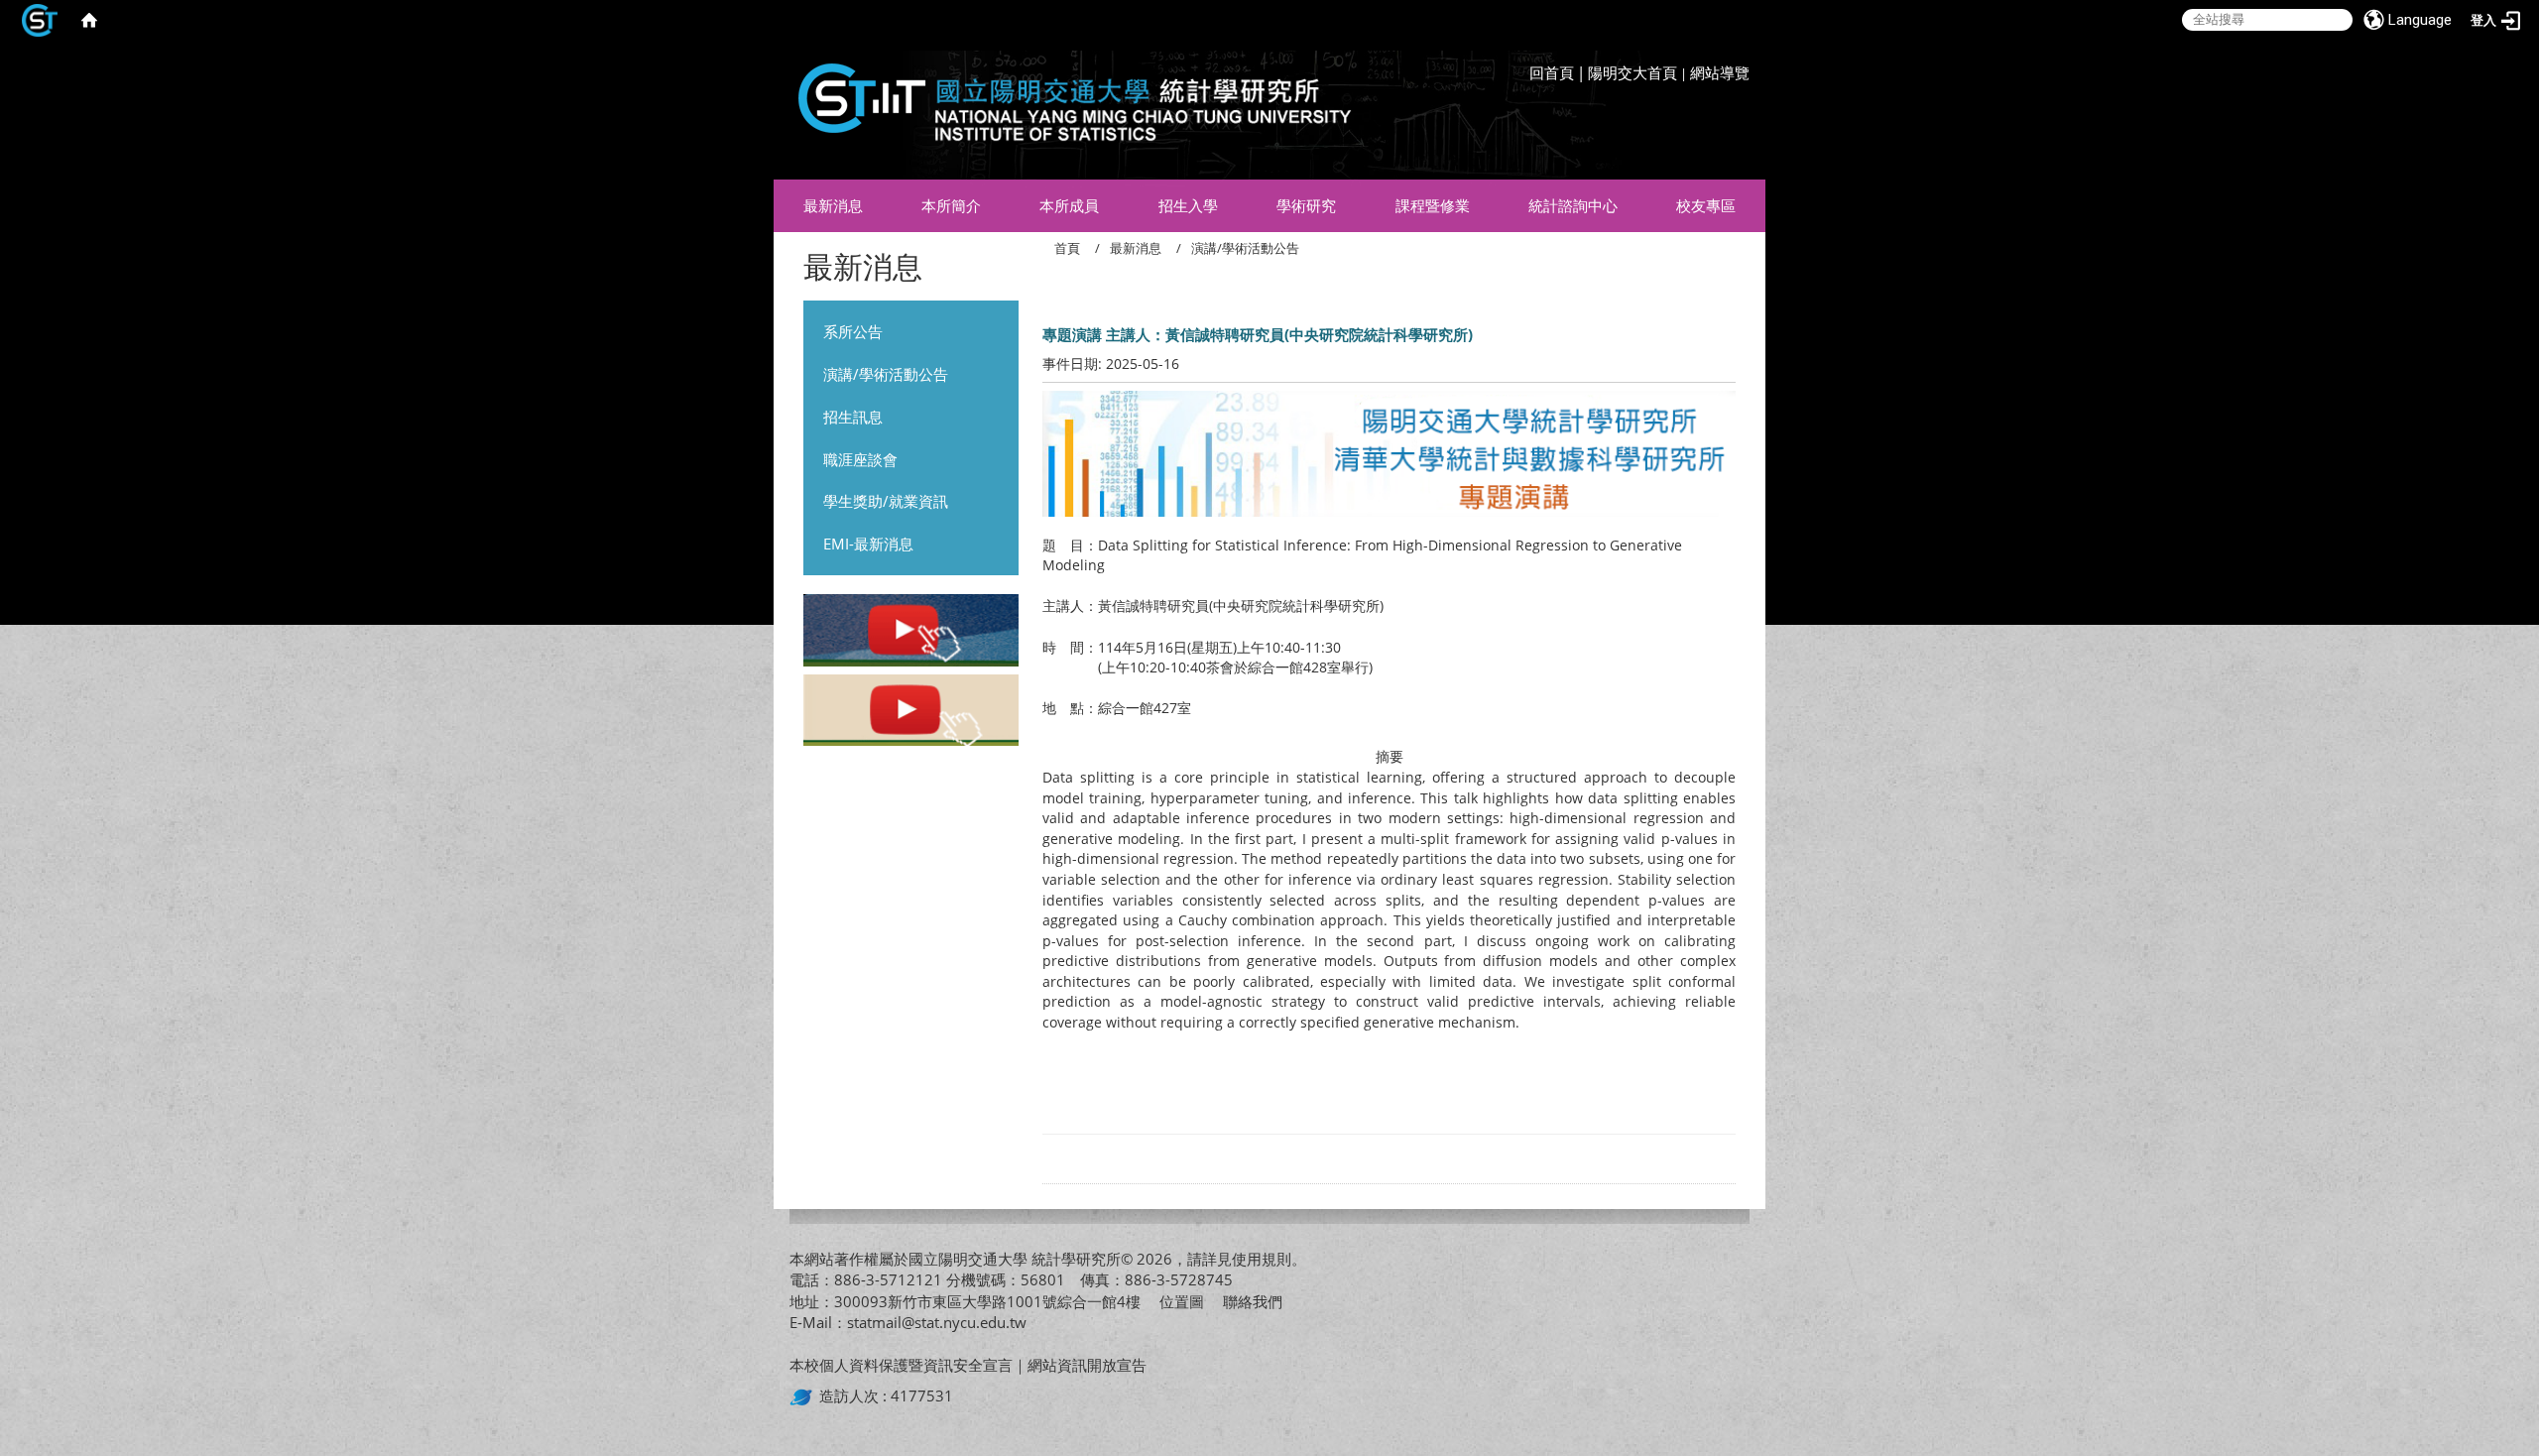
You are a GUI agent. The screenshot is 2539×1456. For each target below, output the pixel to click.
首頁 (1067, 248)
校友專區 (1706, 205)
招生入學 (1188, 205)
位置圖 (1182, 1301)
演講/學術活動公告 (886, 374)
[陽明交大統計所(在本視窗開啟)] (1067, 110)
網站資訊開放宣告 (1087, 1365)
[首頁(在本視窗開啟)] (89, 20)
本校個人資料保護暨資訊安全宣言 (901, 1365)
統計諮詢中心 (1573, 205)
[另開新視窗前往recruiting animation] (911, 712)
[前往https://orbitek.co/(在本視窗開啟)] (804, 1395)
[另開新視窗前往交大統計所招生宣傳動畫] (911, 633)
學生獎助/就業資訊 (886, 501)
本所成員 (1069, 205)
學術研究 (1306, 205)
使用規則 (1262, 1259)
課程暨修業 (1433, 205)
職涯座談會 (860, 459)
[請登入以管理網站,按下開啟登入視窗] (40, 20)
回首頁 (1552, 72)
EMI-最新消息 (868, 544)
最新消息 (833, 205)
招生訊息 (853, 417)
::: (1745, 55)
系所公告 (853, 331)
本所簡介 (951, 205)
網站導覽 (1720, 72)
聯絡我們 (1253, 1301)
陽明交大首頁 (1632, 72)
